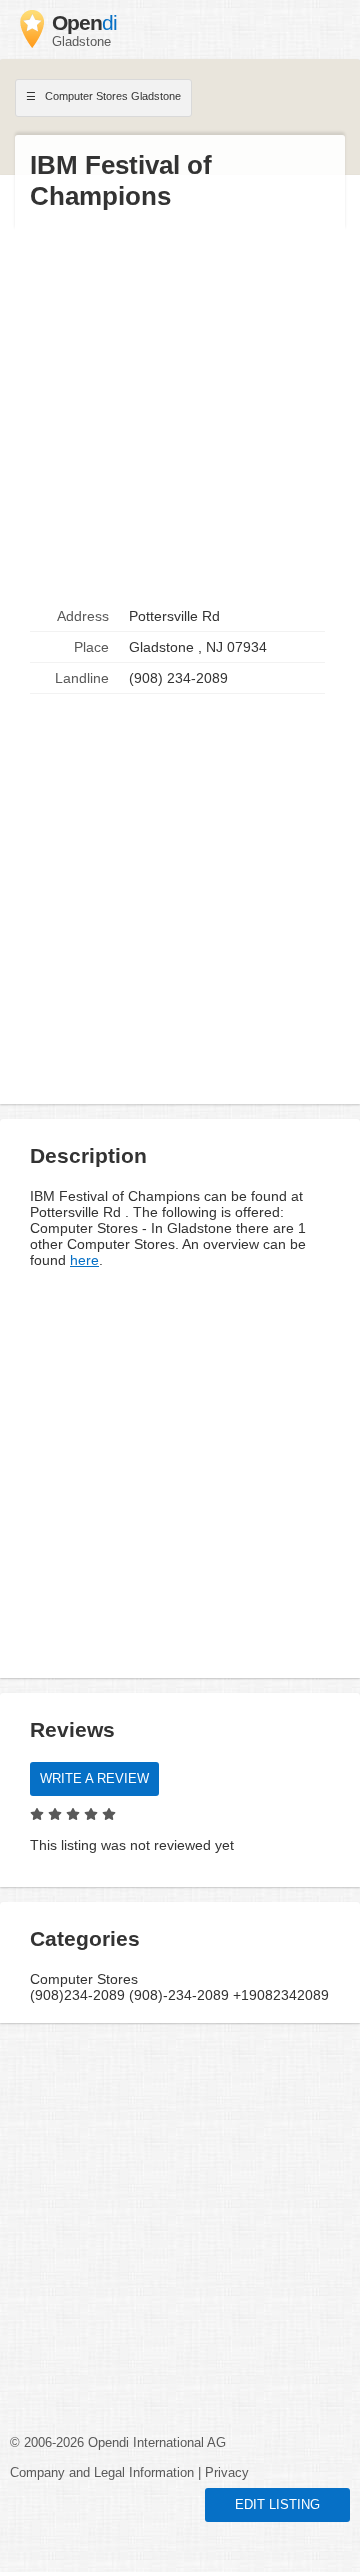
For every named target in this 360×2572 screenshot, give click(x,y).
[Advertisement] (180, 407)
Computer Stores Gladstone (111, 96)
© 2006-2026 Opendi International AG (118, 2443)
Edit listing (277, 2505)
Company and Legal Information (102, 2473)
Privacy (227, 2473)
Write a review (94, 1779)
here (84, 1260)
